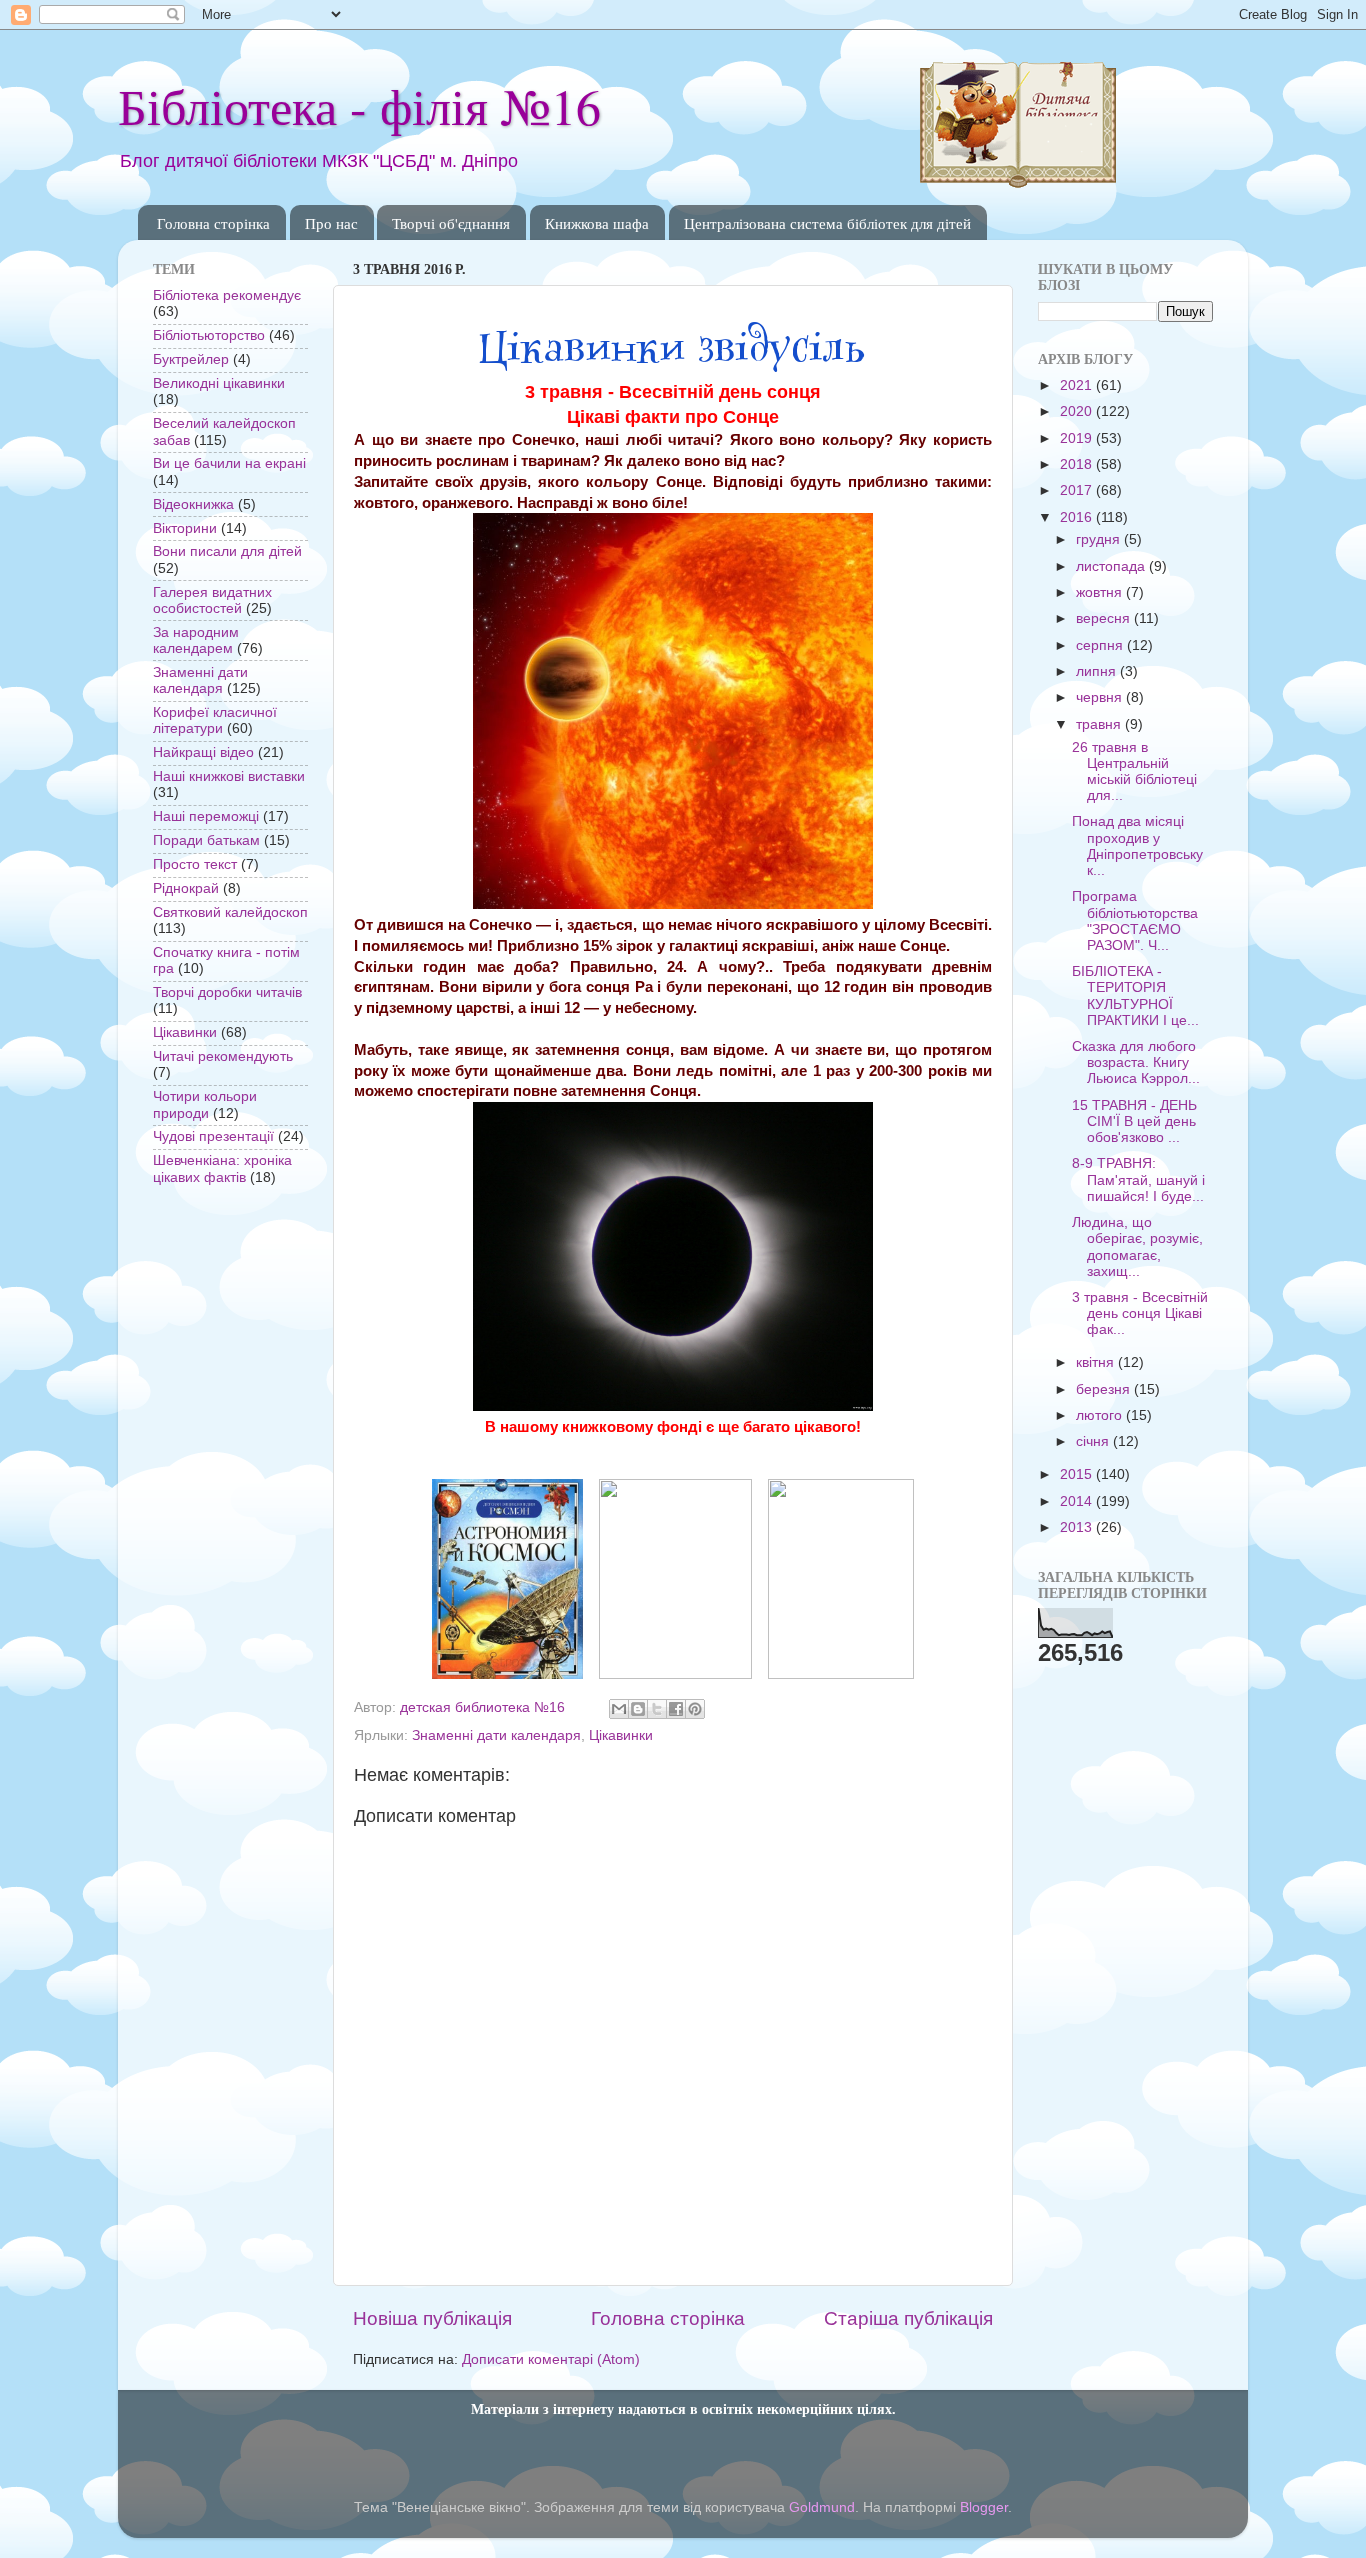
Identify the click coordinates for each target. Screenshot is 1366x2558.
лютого (1101, 1415)
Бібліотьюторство (209, 335)
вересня (1105, 618)
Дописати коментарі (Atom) (551, 2359)
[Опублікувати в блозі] (638, 1709)
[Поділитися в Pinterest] (695, 1709)
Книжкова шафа (597, 223)
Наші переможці (206, 816)
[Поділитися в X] (657, 1709)
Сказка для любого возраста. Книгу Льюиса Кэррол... (1136, 1062)
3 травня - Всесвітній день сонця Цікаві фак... (1140, 1313)
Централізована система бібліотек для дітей (827, 223)
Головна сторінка (213, 223)
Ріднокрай (186, 888)
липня (1098, 671)
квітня (1097, 1362)
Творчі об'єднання (451, 223)
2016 (1078, 517)
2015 (1078, 1474)
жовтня (1101, 592)
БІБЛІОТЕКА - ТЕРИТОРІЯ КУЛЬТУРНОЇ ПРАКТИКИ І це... (1135, 996)
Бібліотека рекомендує (227, 295)
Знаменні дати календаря (496, 1735)
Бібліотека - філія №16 (359, 105)
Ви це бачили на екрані (229, 463)
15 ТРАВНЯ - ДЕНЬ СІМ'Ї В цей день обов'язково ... (1134, 1121)
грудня (1100, 539)
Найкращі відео (203, 752)
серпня (1101, 645)
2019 (1078, 438)
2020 (1078, 411)
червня (1101, 697)
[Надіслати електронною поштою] (619, 1709)
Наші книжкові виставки (229, 776)
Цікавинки (621, 1735)
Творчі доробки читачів (227, 992)
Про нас (331, 223)
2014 (1078, 1501)
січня (1094, 1441)
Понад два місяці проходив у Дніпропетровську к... (1137, 846)
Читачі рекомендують (223, 1056)
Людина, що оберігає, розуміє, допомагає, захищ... (1137, 1247)
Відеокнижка (193, 504)
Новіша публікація (432, 2318)
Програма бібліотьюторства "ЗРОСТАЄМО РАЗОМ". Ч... (1135, 921)
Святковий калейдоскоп (230, 912)
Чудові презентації (213, 1136)
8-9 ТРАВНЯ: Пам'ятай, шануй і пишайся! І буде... (1138, 1179)
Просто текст (195, 864)
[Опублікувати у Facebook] (676, 1709)
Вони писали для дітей (227, 551)
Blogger (984, 2507)
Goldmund (822, 2507)
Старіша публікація (908, 2318)
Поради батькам (206, 840)
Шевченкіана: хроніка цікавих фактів (222, 1168)
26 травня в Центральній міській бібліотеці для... (1134, 772)
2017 (1078, 490)
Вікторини (185, 528)
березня (1105, 1389)
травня (1100, 724)
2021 (1078, 385)
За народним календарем (196, 640)
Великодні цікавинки (219, 383)
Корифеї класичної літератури (215, 720)
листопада (1112, 566)
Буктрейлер (191, 359)
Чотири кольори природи (205, 1104)
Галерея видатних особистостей (212, 600)
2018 (1078, 464)
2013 (1078, 1527)
